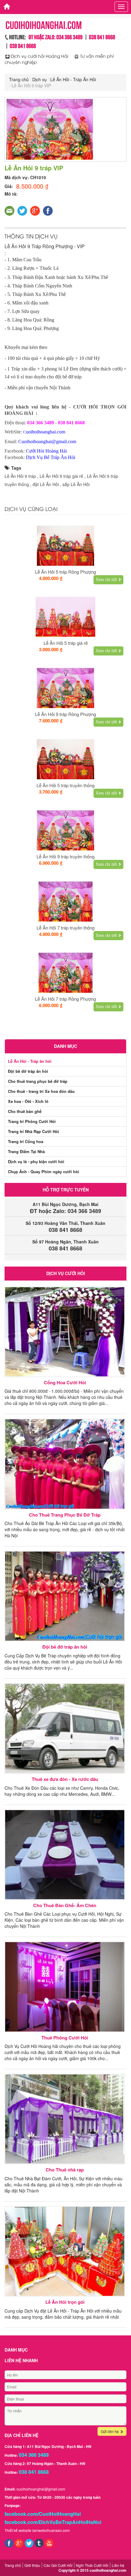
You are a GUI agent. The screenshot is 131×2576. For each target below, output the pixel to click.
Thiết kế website (18, 2530)
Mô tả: (11, 194)
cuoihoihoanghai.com (108, 2570)
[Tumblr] (39, 2542)
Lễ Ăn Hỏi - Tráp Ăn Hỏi (73, 79)
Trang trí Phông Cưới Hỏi (32, 1121)
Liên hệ (118, 2565)
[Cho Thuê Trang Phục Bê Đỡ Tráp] (65, 1464)
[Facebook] (9, 2542)
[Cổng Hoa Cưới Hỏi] (65, 1332)
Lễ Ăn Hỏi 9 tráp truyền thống (65, 856)
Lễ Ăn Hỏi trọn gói (65, 2302)
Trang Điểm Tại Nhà (26, 1151)
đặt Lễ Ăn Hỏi (46, 484)
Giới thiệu (32, 2565)
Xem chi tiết (106, 580)
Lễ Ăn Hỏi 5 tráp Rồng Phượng (65, 572)
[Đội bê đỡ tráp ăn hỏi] (65, 1596)
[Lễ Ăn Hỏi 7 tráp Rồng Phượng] (65, 973)
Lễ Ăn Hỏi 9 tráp (20, 476)
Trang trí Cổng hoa (26, 1141)
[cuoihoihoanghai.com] (5, 5)
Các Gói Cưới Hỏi (58, 2565)
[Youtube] (49, 2542)
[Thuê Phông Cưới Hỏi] (65, 1987)
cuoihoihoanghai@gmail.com (41, 2489)
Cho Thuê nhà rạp (65, 2170)
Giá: (9, 186)
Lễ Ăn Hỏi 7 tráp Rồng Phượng (65, 999)
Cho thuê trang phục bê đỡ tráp (38, 1081)
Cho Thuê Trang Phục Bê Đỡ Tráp (65, 1515)
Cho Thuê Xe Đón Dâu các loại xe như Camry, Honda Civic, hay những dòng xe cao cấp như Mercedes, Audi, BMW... (62, 1791)
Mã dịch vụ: (17, 177)
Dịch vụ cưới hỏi (66, 1273)
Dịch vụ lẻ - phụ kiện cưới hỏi (36, 1161)
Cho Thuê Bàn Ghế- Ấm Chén (65, 1905)
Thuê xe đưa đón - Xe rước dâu (65, 1779)
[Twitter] (29, 2542)
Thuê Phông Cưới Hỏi (65, 2038)
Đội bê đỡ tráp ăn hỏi (28, 1071)
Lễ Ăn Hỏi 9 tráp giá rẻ (61, 476)
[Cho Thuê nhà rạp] (65, 2119)
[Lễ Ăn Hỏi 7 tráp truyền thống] (65, 902)
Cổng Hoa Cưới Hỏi (65, 1383)
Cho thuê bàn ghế (25, 1111)
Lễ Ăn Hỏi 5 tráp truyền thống (65, 785)
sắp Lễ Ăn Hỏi (76, 484)
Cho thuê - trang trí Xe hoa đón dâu (41, 1091)
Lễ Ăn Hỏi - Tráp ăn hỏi (30, 1061)
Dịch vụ (39, 79)
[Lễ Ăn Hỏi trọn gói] (65, 2251)
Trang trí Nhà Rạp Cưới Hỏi (34, 1131)
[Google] (19, 2542)
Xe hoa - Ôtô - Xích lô (28, 1101)
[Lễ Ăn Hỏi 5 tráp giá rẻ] (65, 617)
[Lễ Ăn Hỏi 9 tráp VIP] (65, 129)
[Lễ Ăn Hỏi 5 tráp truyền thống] (65, 759)
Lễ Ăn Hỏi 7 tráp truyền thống (65, 928)
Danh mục (65, 1046)
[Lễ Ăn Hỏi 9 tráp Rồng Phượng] (65, 688)
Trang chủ (19, 79)
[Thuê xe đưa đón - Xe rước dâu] (65, 1728)
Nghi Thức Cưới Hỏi (92, 2565)
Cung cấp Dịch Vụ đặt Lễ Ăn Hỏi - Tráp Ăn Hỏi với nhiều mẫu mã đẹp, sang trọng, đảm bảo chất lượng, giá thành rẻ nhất (63, 2314)
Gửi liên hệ (110, 2431)
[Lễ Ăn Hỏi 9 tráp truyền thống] (65, 830)
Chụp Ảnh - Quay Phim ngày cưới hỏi (44, 1172)
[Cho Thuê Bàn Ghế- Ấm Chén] (65, 1855)
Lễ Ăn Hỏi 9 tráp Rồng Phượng (65, 714)
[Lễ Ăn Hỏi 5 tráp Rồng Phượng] (65, 546)
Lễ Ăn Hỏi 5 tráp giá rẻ (66, 643)
